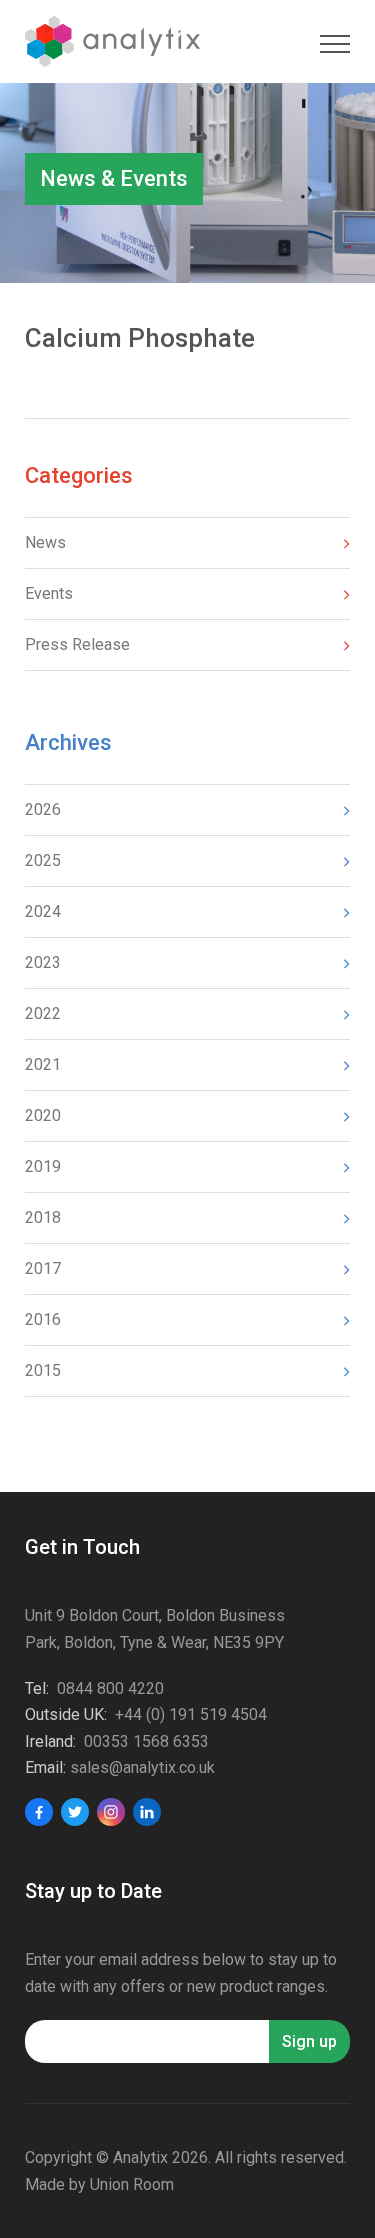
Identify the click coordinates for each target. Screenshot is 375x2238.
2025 (43, 860)
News (45, 542)
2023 (43, 962)
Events (49, 593)
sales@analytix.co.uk (142, 1767)
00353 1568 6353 (146, 1741)
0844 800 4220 (110, 1688)
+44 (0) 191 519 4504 (191, 1714)
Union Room (132, 2184)
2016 (43, 1319)
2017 (43, 1268)
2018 (43, 1217)
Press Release (77, 644)
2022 (43, 1013)
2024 (43, 911)
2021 (43, 1064)
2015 (43, 1370)
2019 (43, 1166)
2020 (43, 1115)
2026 (43, 809)
